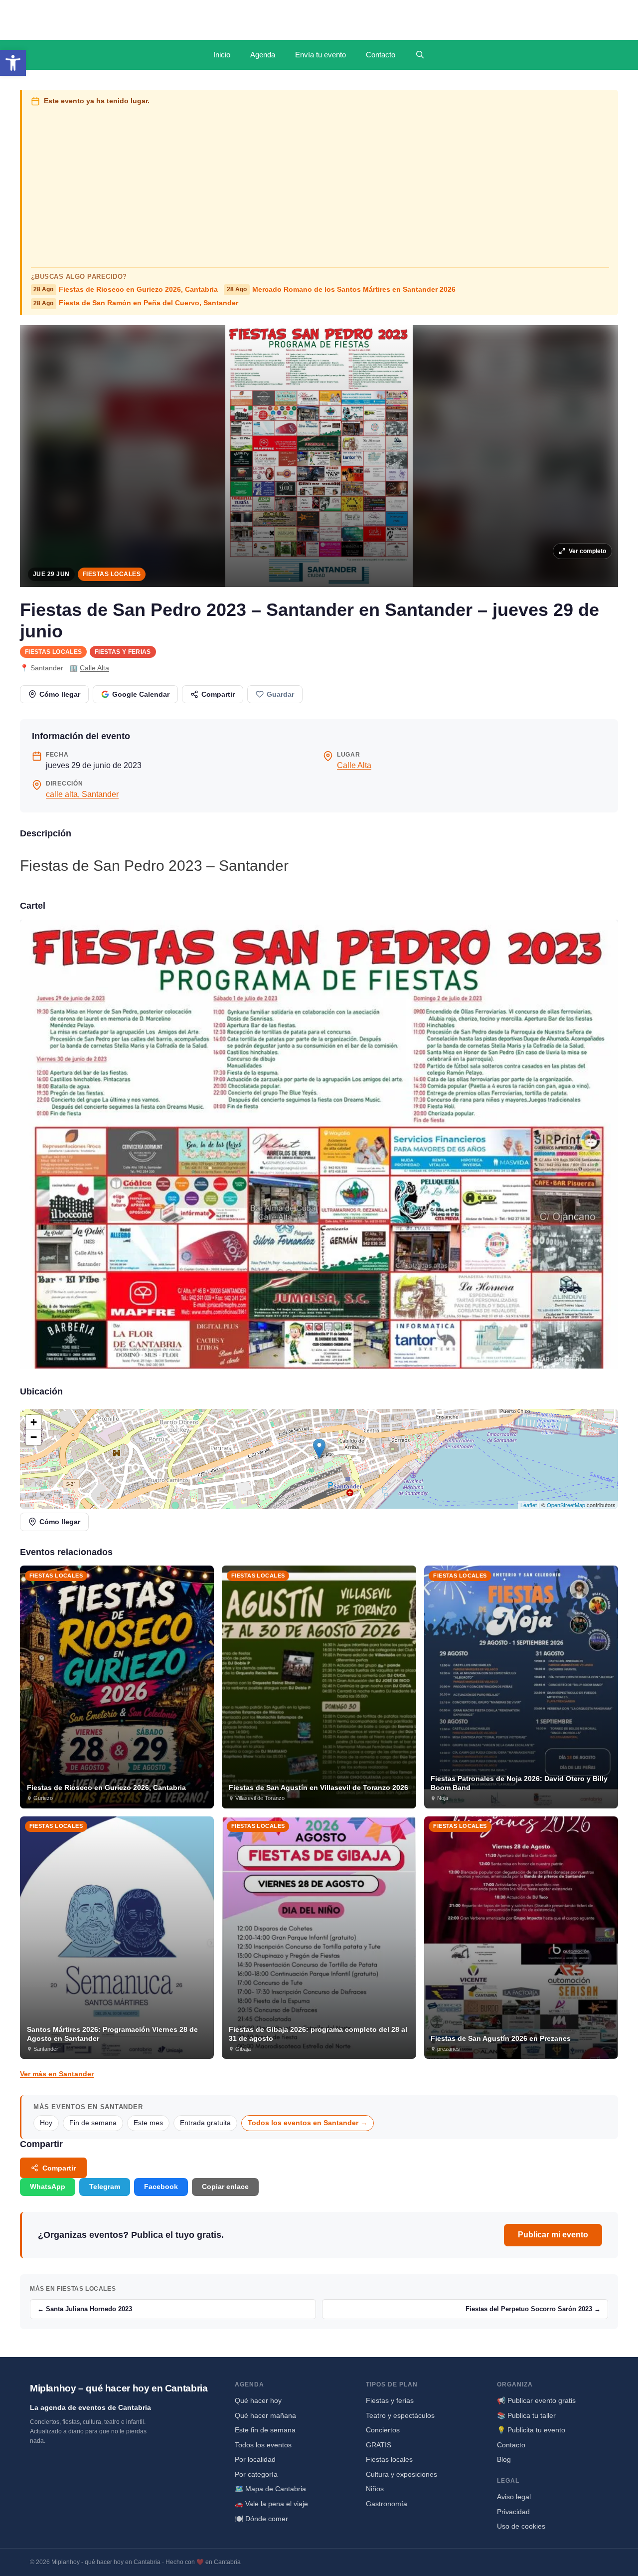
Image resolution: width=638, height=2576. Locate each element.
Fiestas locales (112, 574)
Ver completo (587, 551)
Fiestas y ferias (123, 652)
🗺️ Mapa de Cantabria (270, 2489)
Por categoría (256, 2474)
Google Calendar (141, 694)
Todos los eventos (263, 2445)
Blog (504, 2459)
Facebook (161, 2186)
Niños (375, 2489)
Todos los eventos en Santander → (308, 2123)
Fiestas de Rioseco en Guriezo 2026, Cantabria (126, 290)
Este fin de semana (265, 2430)
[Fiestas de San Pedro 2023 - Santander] (319, 1144)
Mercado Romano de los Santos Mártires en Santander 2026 (341, 290)
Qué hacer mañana (265, 2415)
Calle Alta (94, 668)
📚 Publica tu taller (526, 2415)
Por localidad (255, 2459)
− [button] (34, 1437)
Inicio (222, 55)
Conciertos (383, 2430)
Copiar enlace (225, 2186)
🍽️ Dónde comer (261, 2519)
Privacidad (513, 2512)
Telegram (105, 2186)
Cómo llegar (60, 694)
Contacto (381, 55)
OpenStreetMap (566, 1505)
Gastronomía (387, 2504)
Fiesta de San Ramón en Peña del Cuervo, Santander (136, 303)
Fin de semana (93, 2123)
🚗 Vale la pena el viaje (271, 2504)
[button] (13, 63)
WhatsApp (48, 2186)
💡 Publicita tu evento (531, 2430)
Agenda (263, 55)
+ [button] (34, 1422)
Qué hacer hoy (258, 2400)
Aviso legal (514, 2497)
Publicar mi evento (553, 2235)
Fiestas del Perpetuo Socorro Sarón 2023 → (533, 2309)
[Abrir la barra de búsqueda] (420, 55)
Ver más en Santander (57, 2074)
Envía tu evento (320, 55)
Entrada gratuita (205, 2123)
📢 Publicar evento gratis (536, 2400)
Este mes (148, 2123)
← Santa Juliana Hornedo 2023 (85, 2309)
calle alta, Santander (82, 794)
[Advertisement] (320, 185)
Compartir (218, 694)
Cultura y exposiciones (401, 2474)
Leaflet (529, 1505)
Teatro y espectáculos (400, 2415)
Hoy (46, 2123)
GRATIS (379, 2445)
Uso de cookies (521, 2526)
